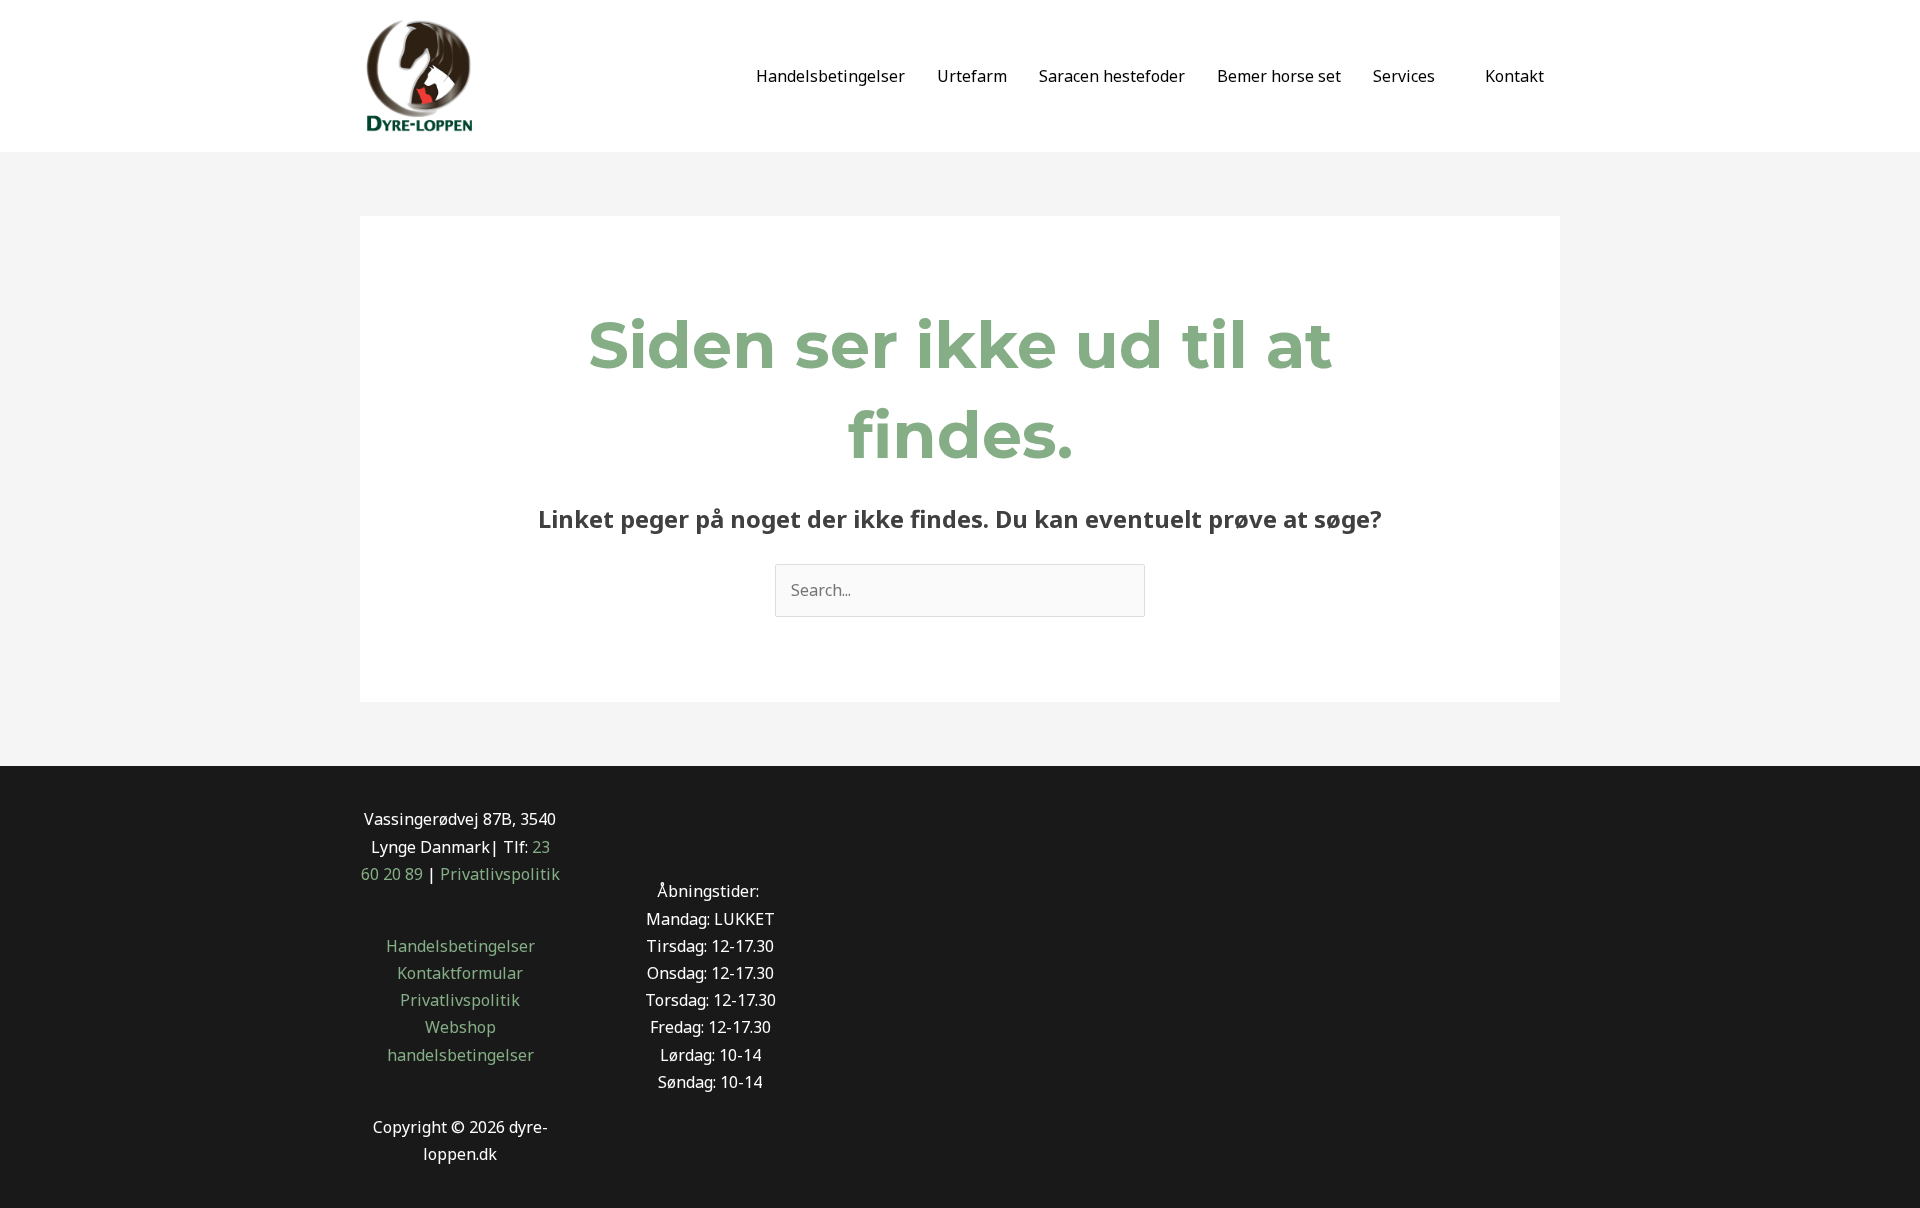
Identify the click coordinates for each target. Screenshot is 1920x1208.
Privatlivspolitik (500, 874)
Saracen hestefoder (1112, 76)
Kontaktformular (460, 973)
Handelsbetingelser (830, 76)
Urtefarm (972, 76)
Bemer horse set (1279, 76)
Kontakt (1514, 76)
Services (1404, 76)
